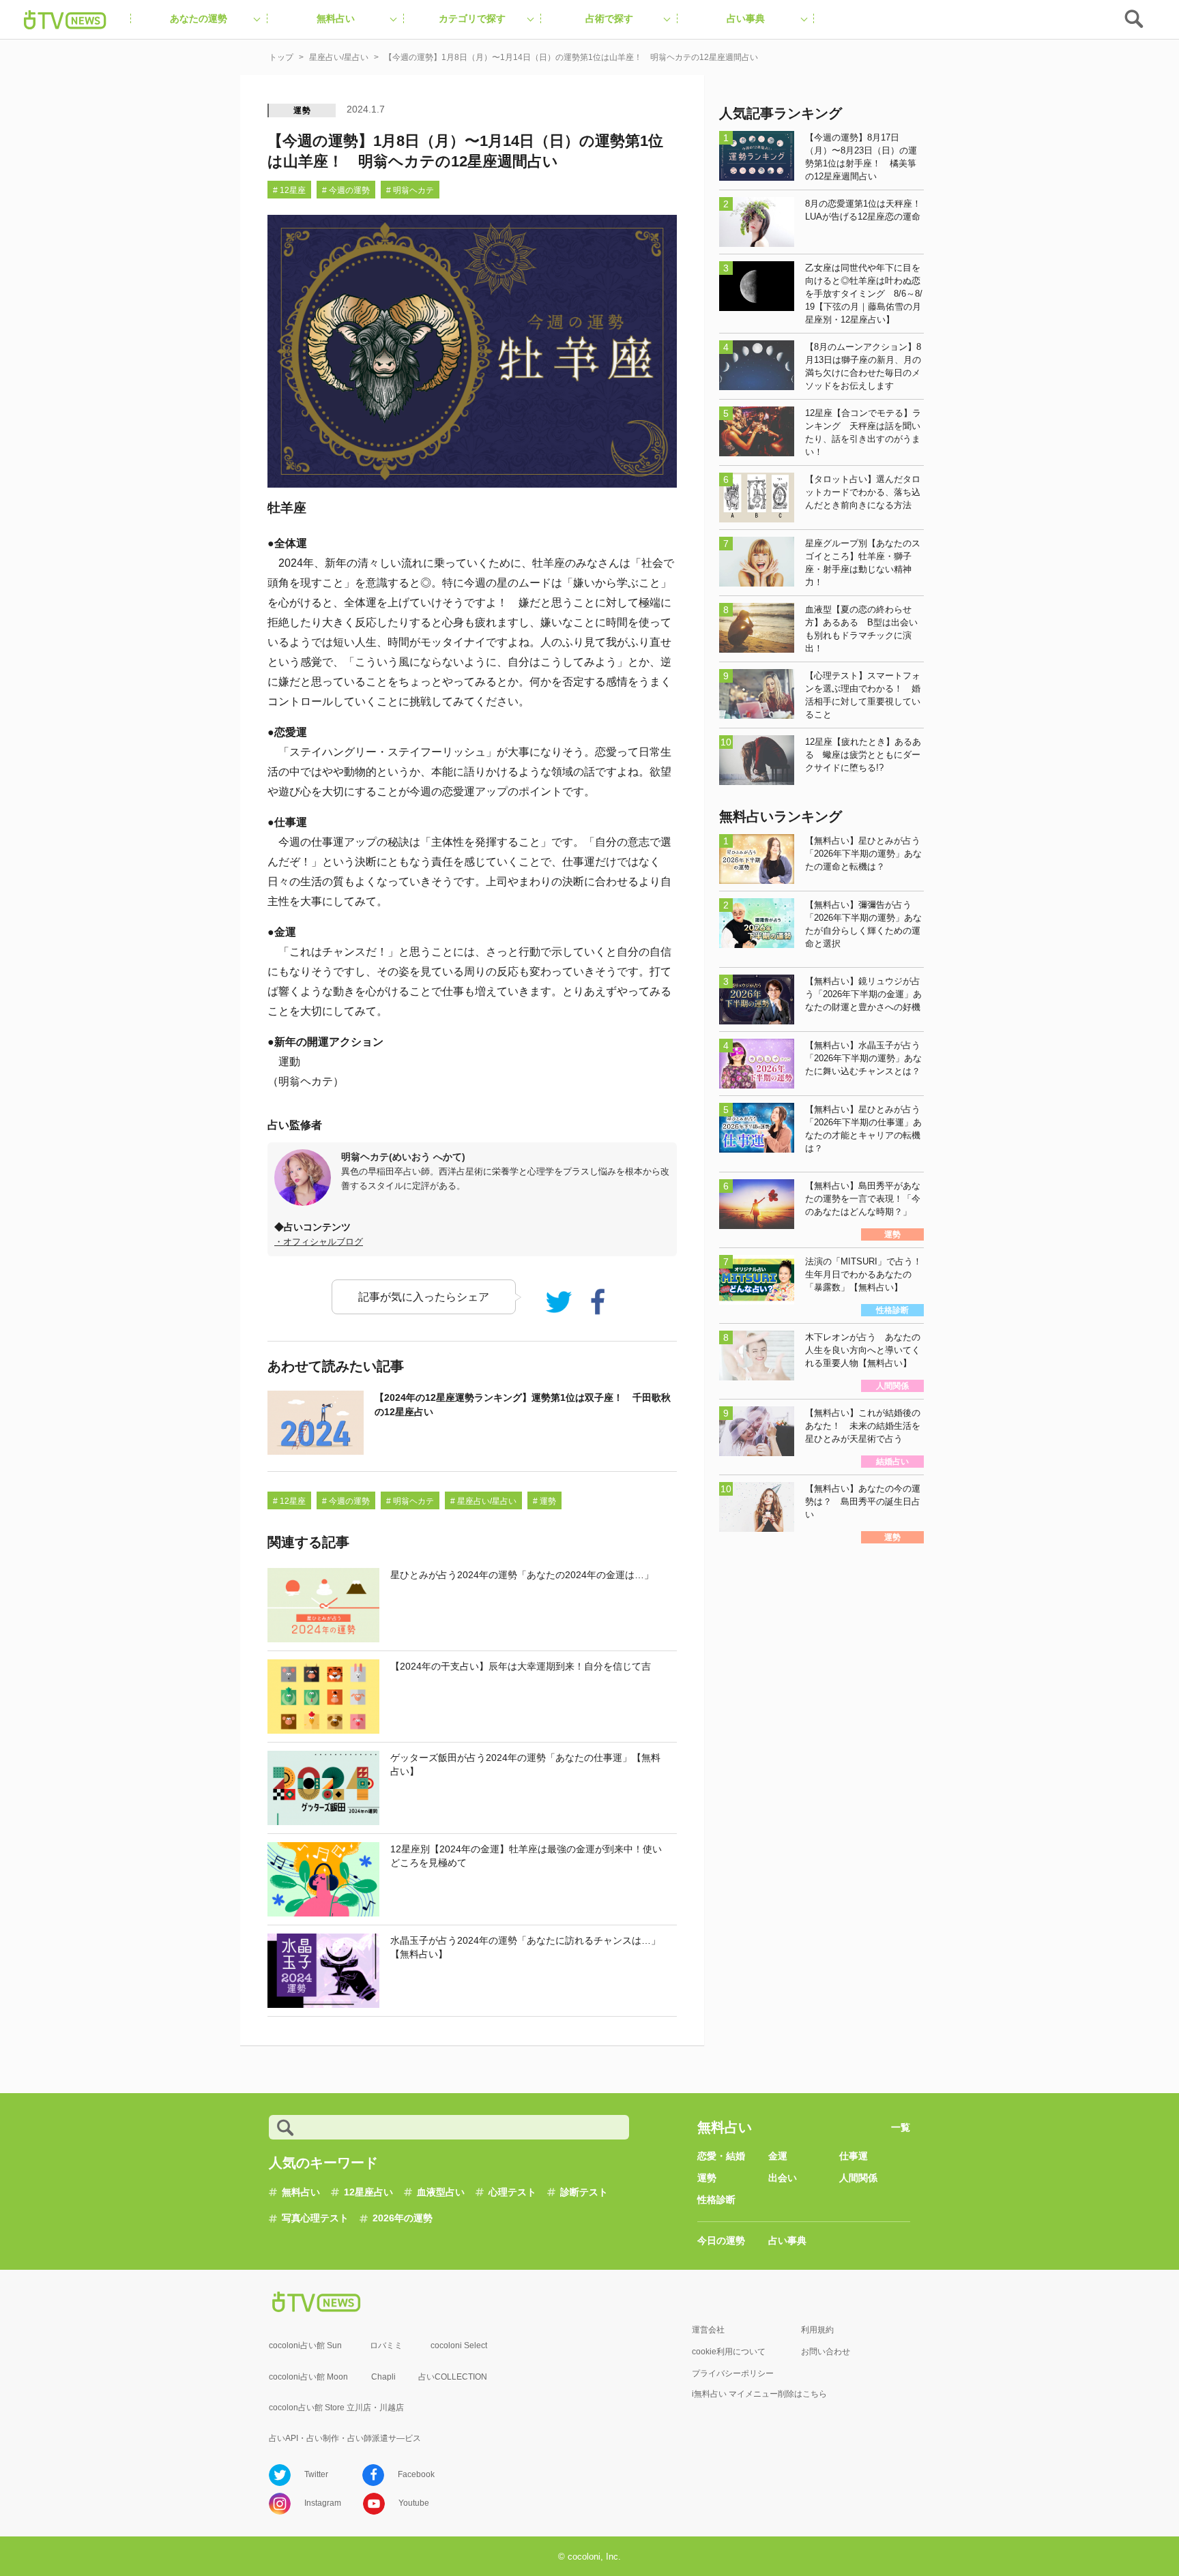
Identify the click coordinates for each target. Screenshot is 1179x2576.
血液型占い (441, 2192)
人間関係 (858, 2178)
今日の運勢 (721, 2240)
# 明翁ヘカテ (410, 190)
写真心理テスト (315, 2218)
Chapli (383, 2377)
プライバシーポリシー (733, 2373)
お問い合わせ (826, 2352)
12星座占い (368, 2192)
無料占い (301, 2192)
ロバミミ (386, 2345)
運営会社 (708, 2330)
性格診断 (716, 2200)
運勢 (302, 110)
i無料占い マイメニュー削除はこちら (759, 2394)
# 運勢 (544, 1501)
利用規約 (817, 2330)
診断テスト (584, 2192)
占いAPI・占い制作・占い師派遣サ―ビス (345, 2438)
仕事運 (854, 2156)
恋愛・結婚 (721, 2156)
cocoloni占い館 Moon (308, 2377)
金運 (778, 2156)
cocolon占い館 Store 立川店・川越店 (336, 2408)
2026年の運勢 (403, 2218)
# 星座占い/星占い (483, 1501)
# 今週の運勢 (346, 190)
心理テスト (512, 2192)
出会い (783, 2178)
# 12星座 (289, 190)
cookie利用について (729, 2352)
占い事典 (787, 2240)
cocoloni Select (459, 2345)
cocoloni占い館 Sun (305, 2345)
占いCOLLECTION (453, 2377)
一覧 (901, 2127)
